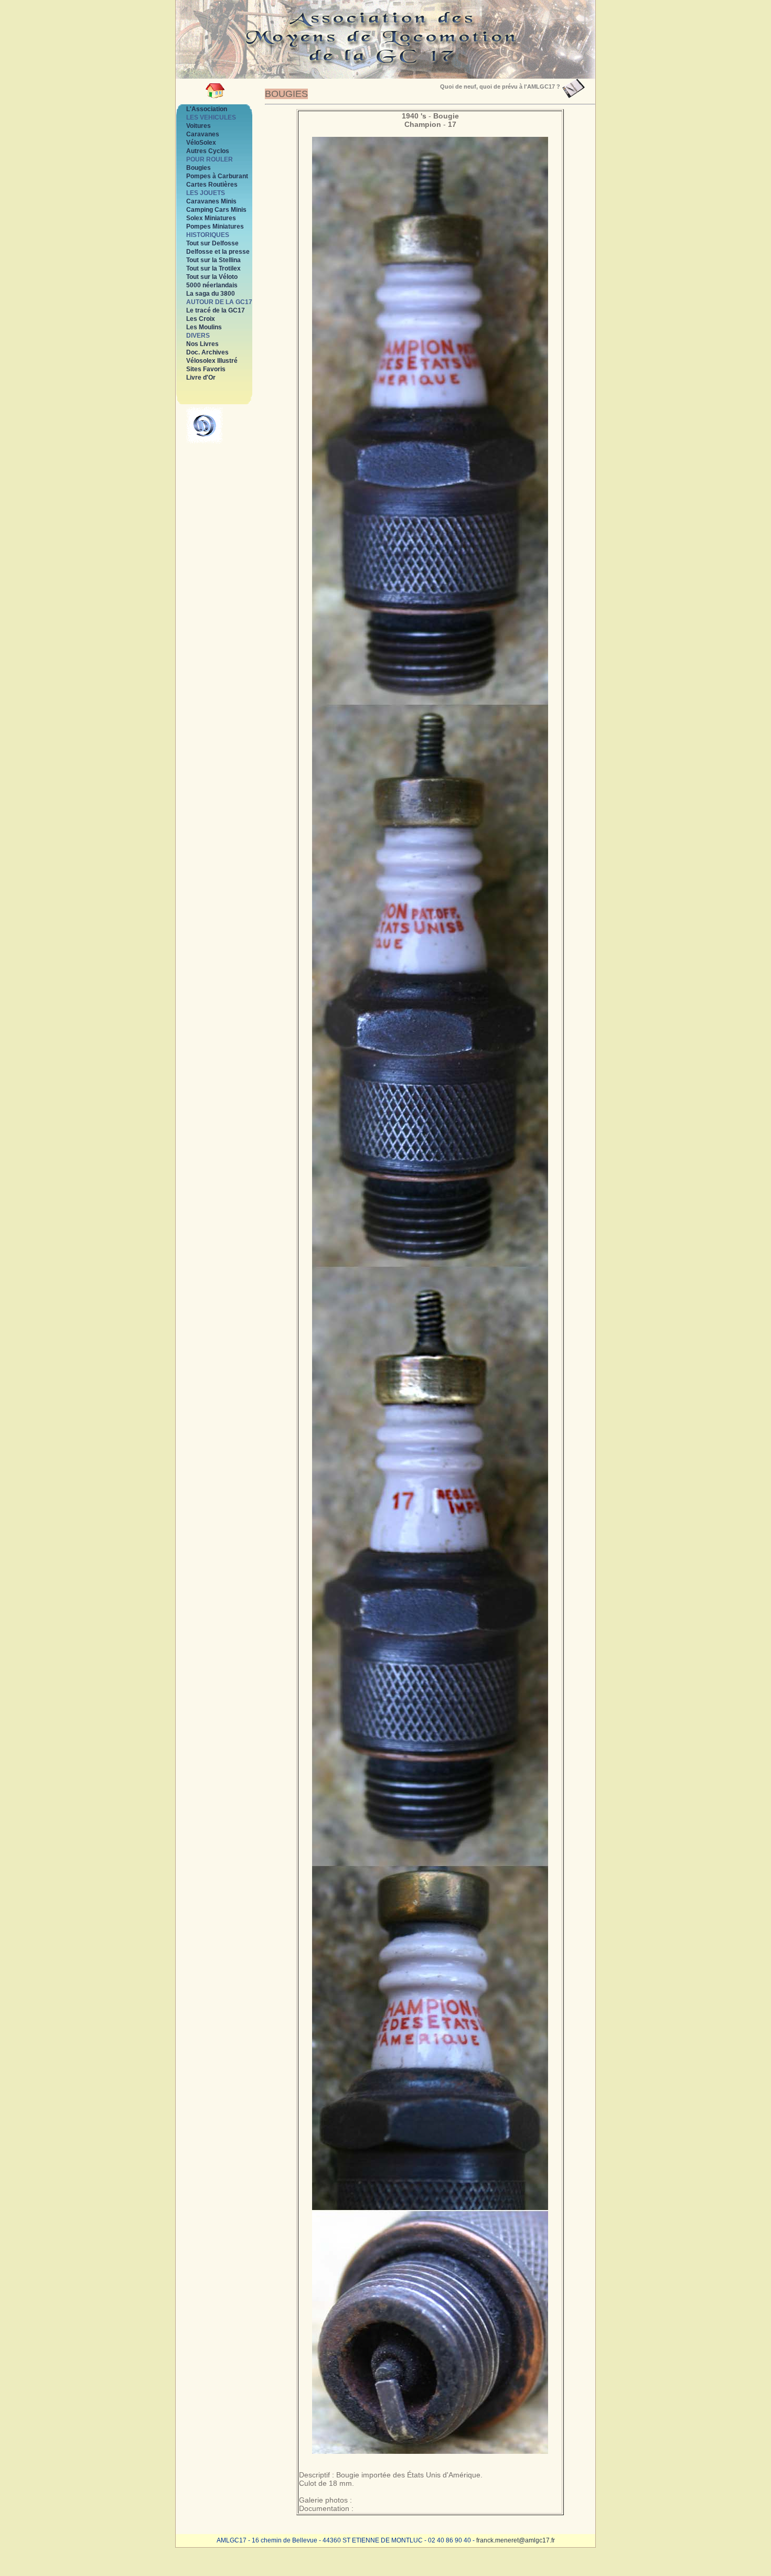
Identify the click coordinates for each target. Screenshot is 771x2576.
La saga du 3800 (211, 294)
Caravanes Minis (211, 201)
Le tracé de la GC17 (216, 310)
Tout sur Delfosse (212, 243)
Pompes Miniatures (215, 227)
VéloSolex (201, 143)
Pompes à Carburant (217, 176)
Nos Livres (202, 344)
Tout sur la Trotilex (213, 268)
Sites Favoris (206, 369)
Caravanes (203, 134)
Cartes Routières (212, 185)
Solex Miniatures (211, 218)
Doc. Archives (207, 352)
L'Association (207, 109)
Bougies (199, 168)
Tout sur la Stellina (213, 260)
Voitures (199, 126)
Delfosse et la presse (218, 252)
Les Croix (201, 319)
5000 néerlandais (212, 285)
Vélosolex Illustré (212, 361)
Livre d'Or (201, 378)
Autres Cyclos (208, 151)
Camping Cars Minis (216, 210)
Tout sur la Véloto (212, 277)
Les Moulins (204, 327)
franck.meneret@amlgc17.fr (516, 2540)
